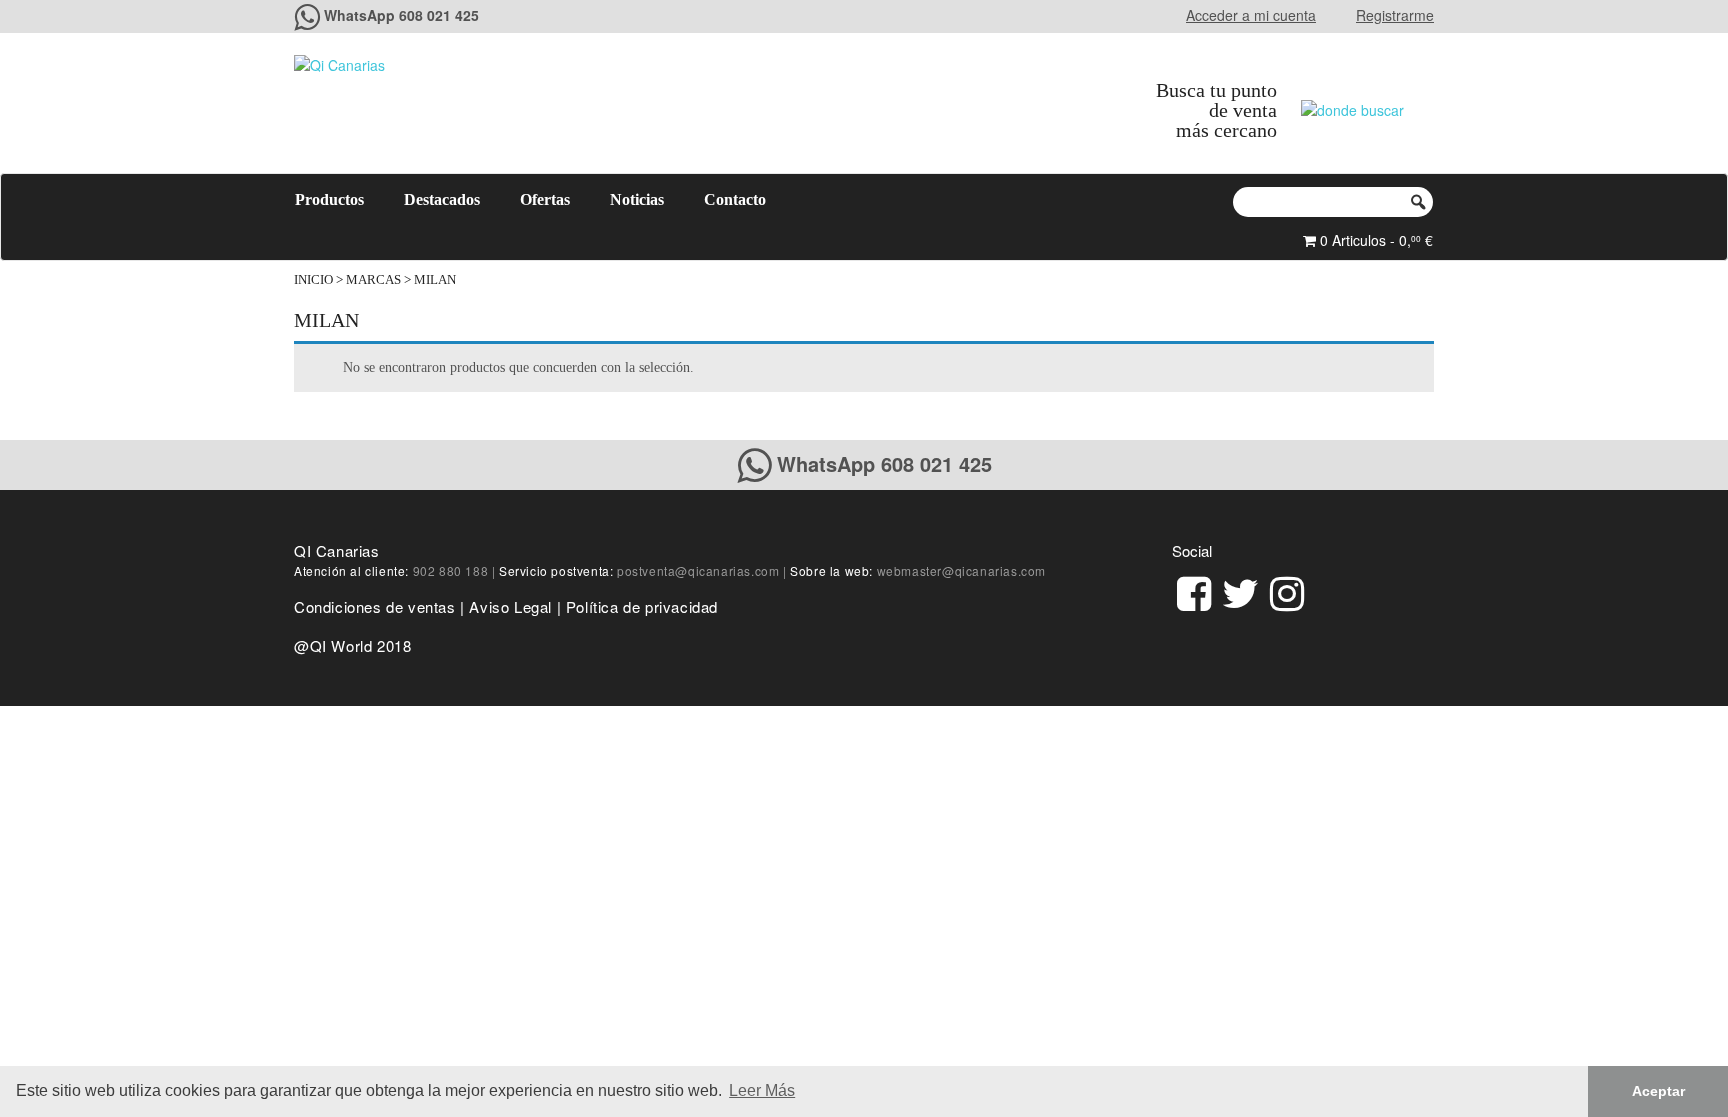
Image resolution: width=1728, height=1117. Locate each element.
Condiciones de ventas (375, 606)
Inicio (313, 280)
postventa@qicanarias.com (698, 570)
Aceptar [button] (1658, 1091)
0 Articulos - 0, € (1374, 240)
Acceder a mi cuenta (1251, 15)
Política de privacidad (642, 606)
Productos (329, 199)
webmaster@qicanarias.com (961, 570)
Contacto (735, 199)
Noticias (637, 199)
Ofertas (545, 199)
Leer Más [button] (762, 1090)
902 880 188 (451, 570)
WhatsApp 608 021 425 (401, 15)
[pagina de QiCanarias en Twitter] (1240, 590)
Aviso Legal (510, 606)
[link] (1194, 590)
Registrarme (1395, 15)
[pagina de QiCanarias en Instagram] (1287, 590)
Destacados (442, 199)
